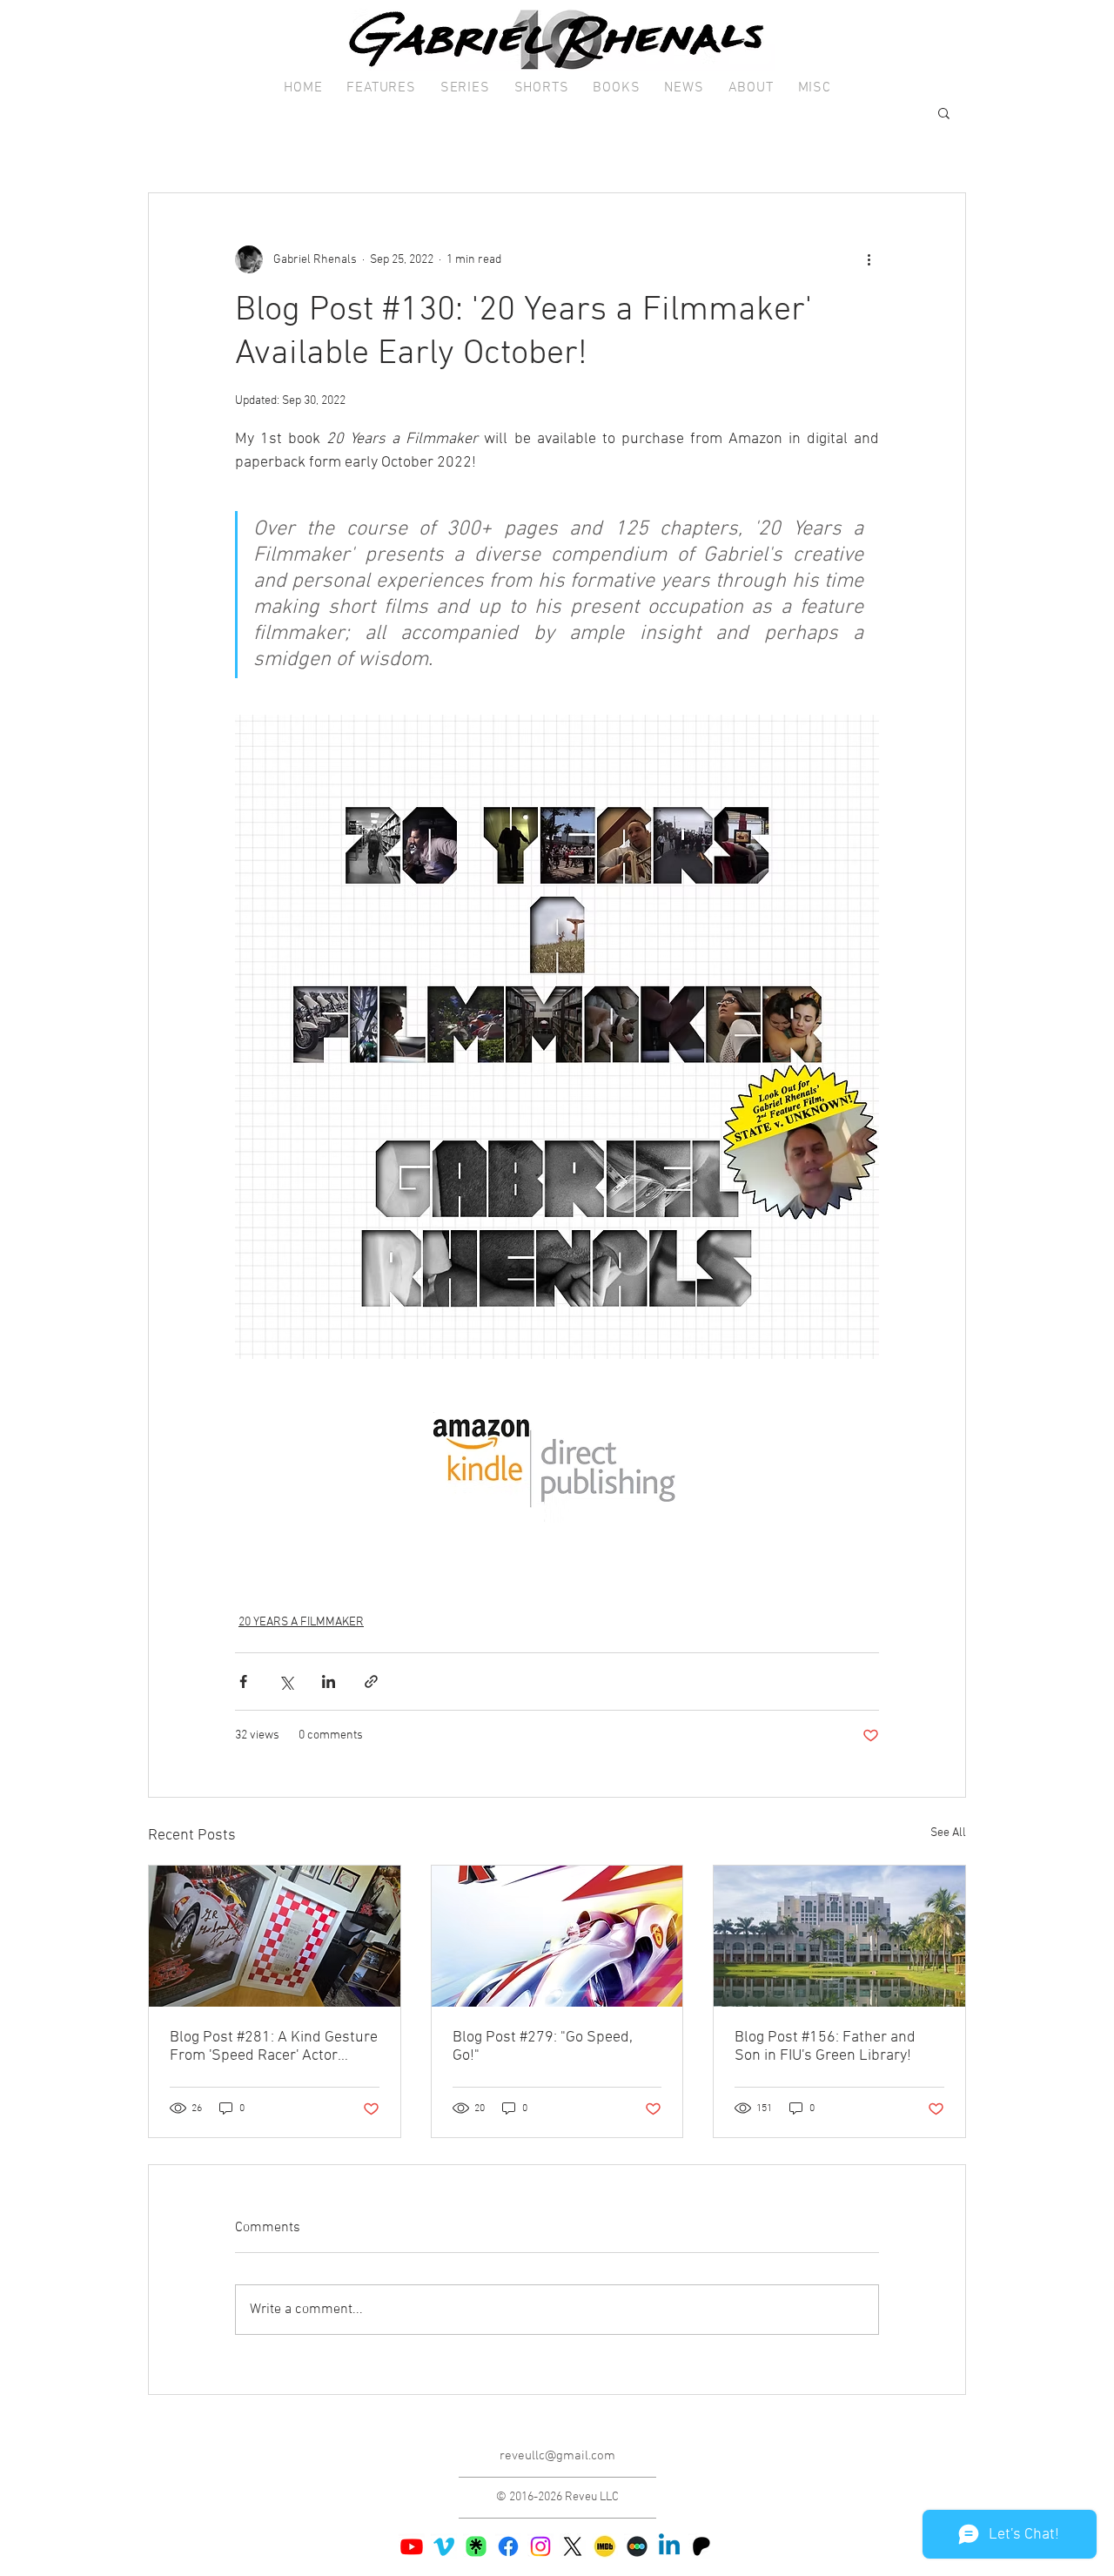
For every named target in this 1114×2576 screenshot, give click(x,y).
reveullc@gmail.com (557, 2456)
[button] (381, 88)
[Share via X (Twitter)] (286, 1681)
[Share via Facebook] (243, 1681)
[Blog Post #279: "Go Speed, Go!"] (557, 1936)
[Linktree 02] (476, 2546)
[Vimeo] (444, 2546)
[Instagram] (540, 2546)
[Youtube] (412, 2546)
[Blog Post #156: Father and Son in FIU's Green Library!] (839, 1936)
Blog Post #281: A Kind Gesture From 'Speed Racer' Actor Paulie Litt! (274, 2047)
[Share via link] (371, 1681)
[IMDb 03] (605, 2546)
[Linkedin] (669, 2546)
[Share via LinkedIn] (329, 1681)
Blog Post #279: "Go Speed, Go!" (543, 2047)
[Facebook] (508, 2546)
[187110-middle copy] (637, 2546)
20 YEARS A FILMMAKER (301, 1622)
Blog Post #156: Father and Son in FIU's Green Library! (825, 2047)
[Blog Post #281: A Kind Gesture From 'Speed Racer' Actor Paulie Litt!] (275, 1936)
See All (948, 1833)
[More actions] (869, 259)
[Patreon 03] (701, 2546)
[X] (573, 2546)
